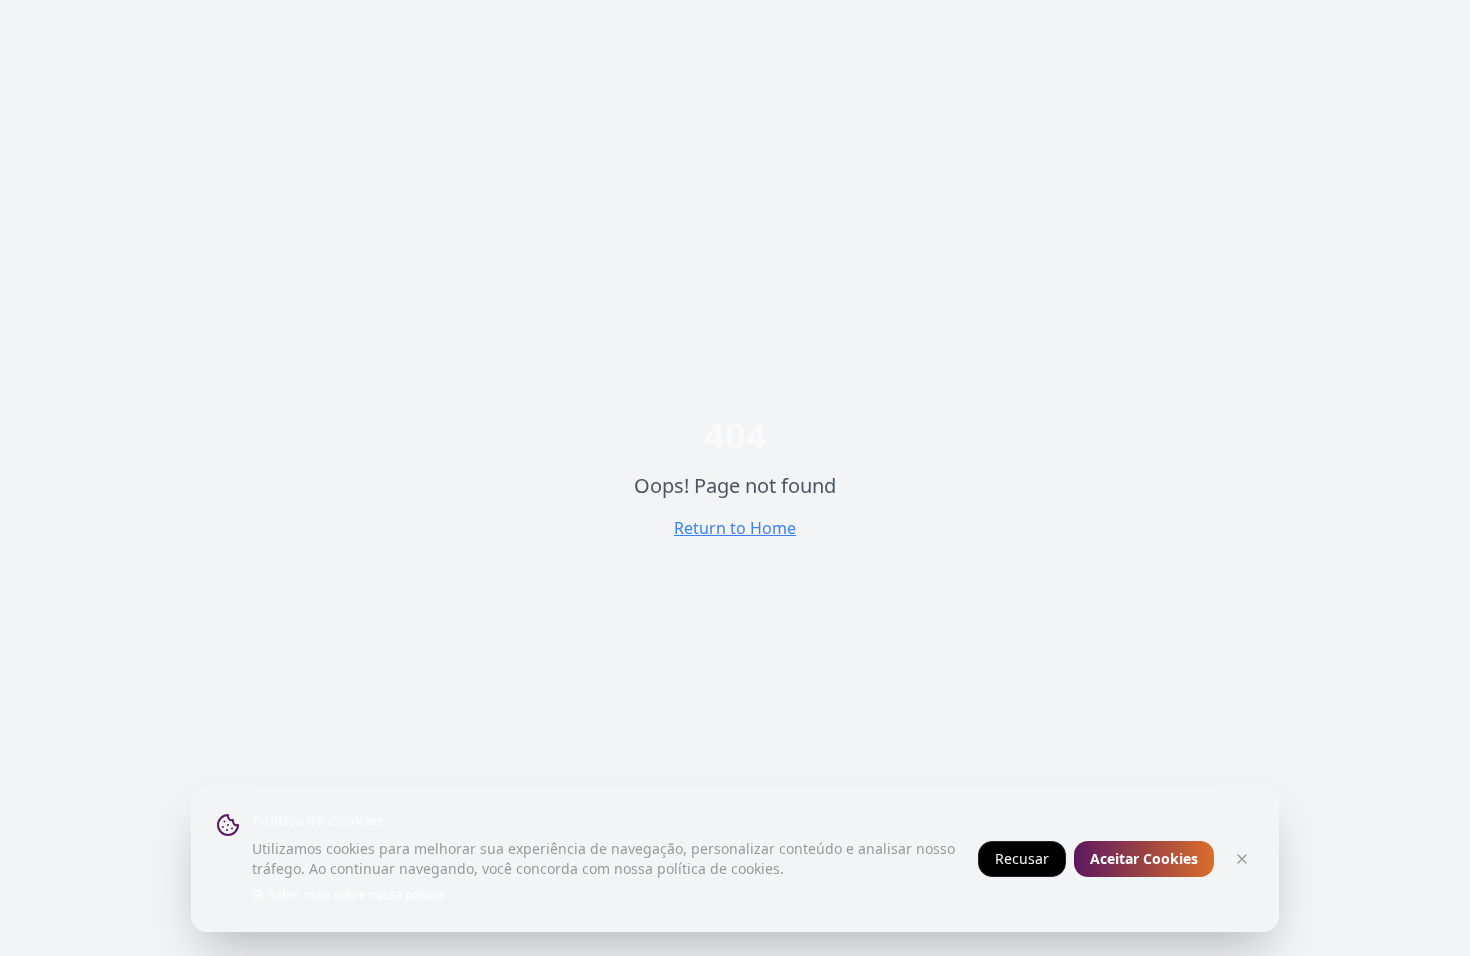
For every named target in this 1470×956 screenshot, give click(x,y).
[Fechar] (1242, 859)
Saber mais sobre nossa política (356, 895)
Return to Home (735, 528)
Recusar (1022, 858)
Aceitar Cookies (1144, 858)
